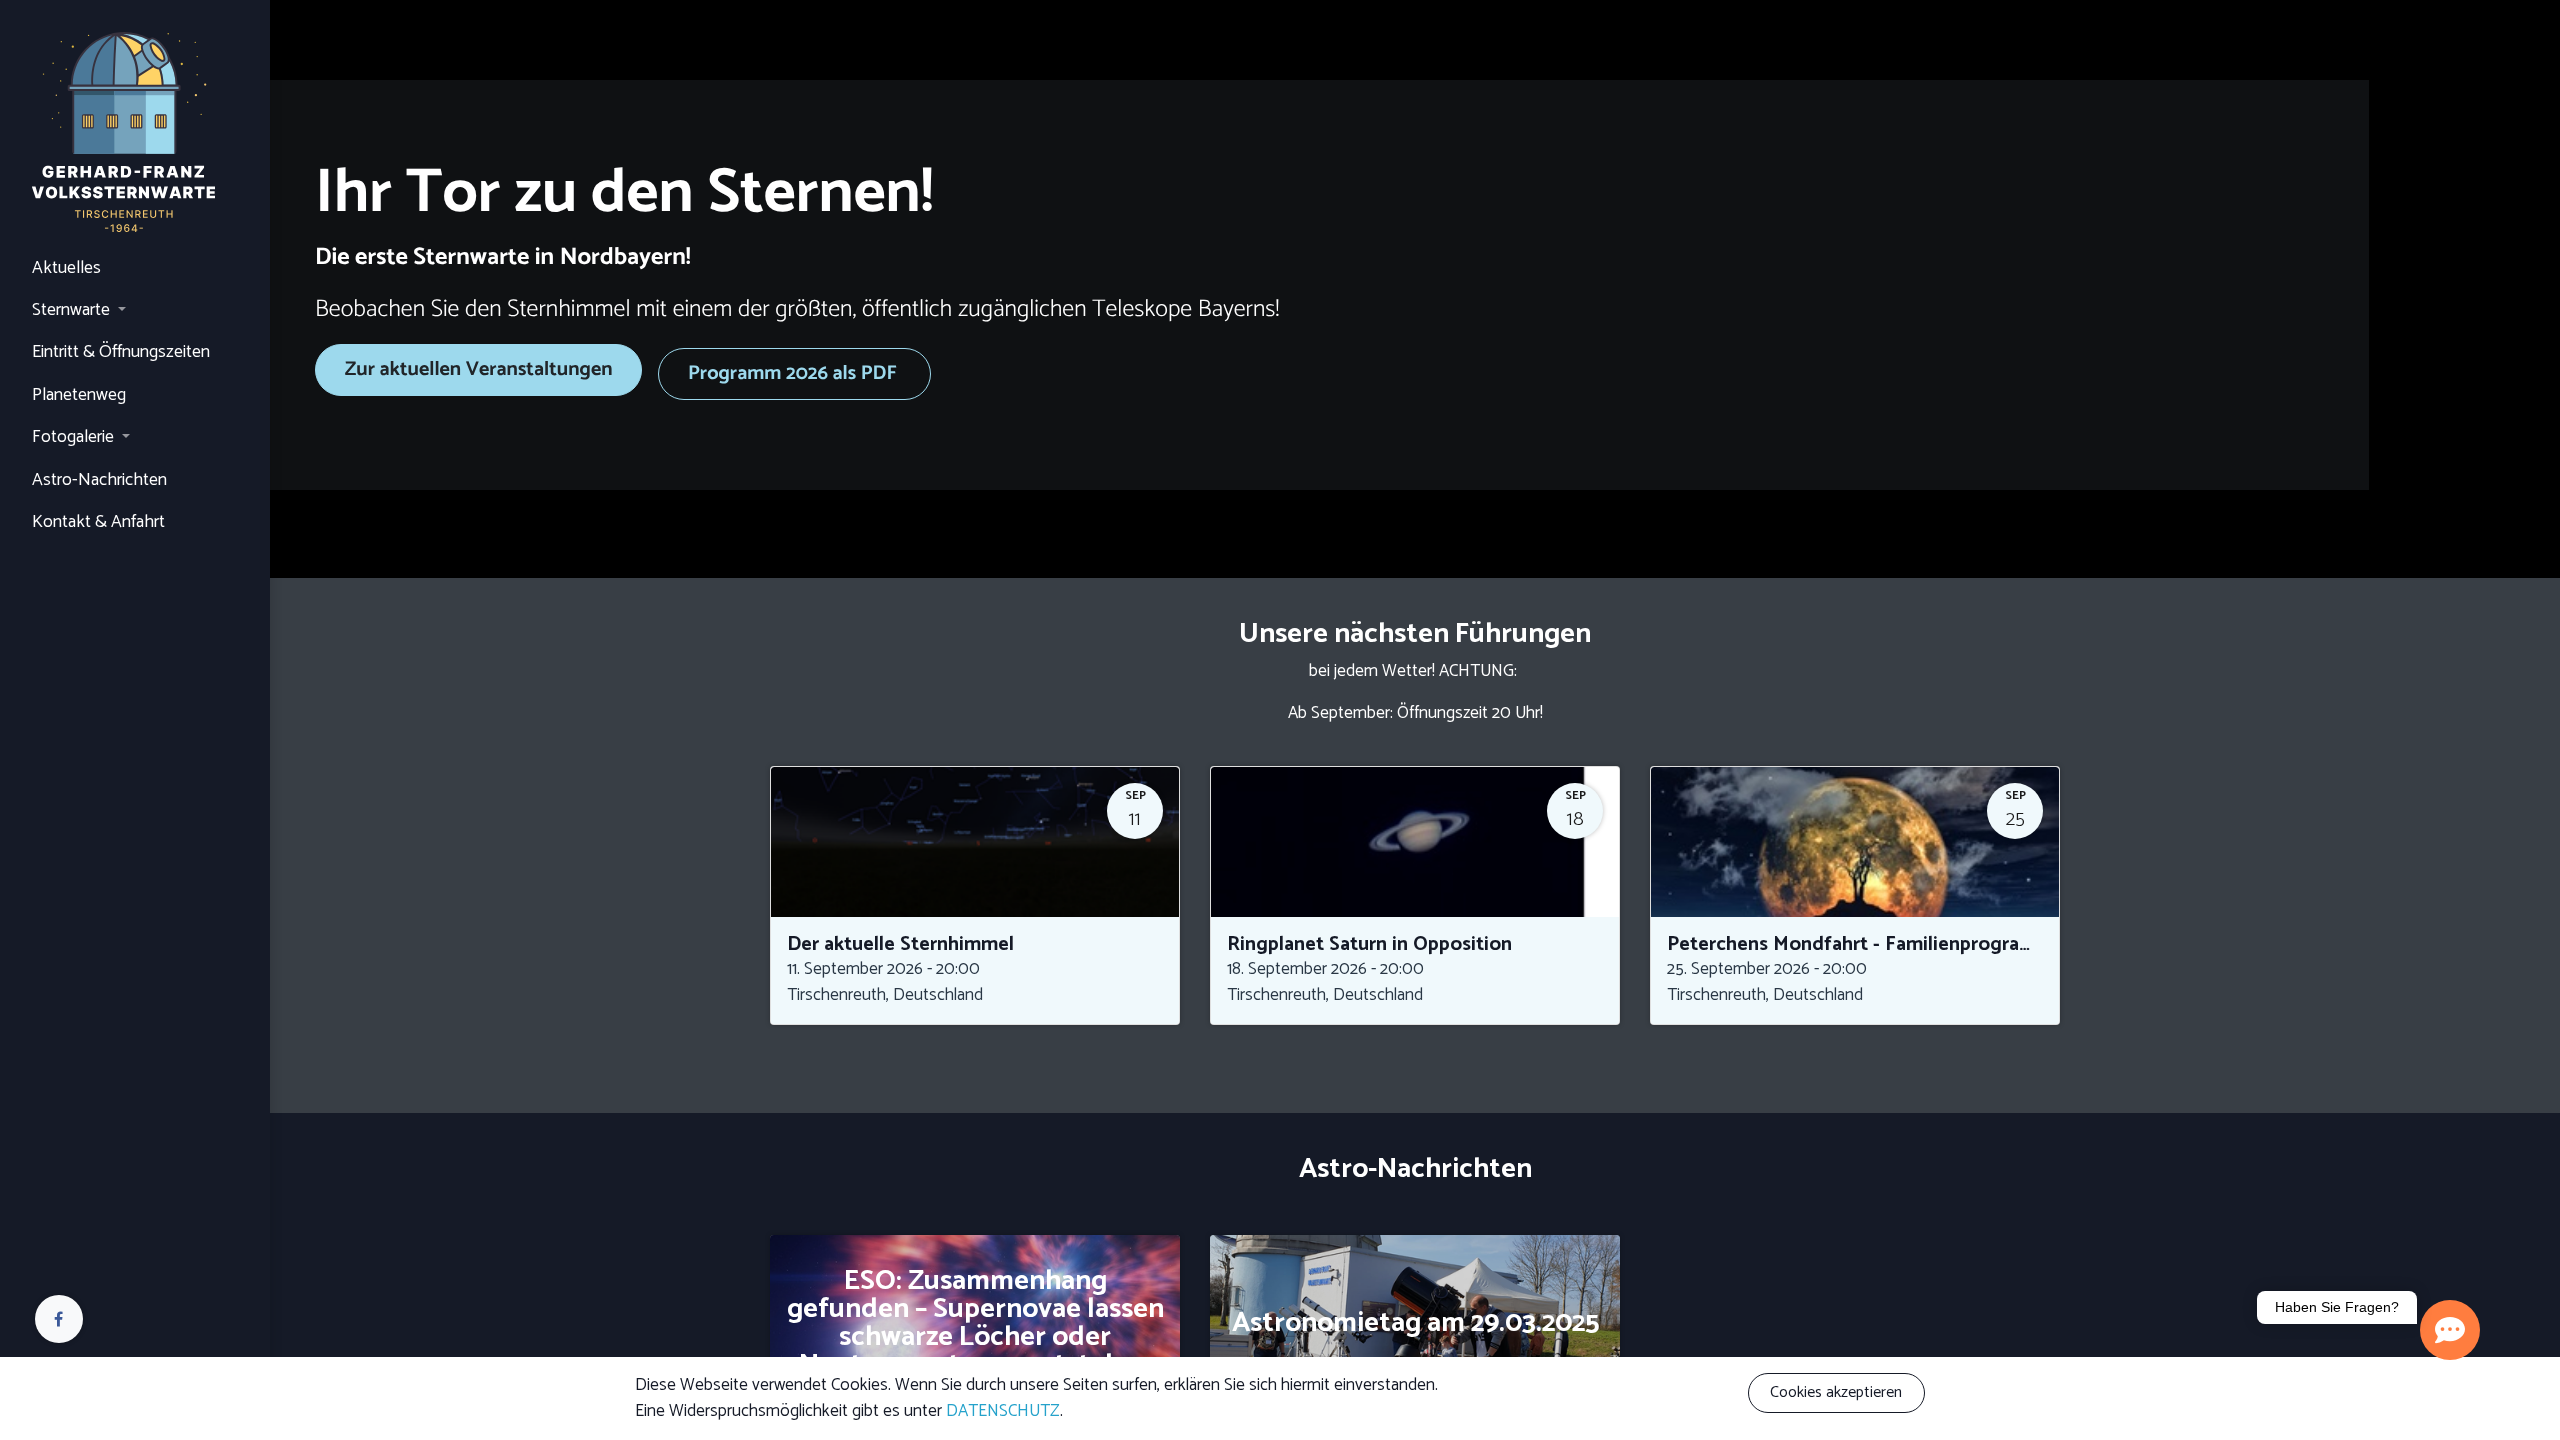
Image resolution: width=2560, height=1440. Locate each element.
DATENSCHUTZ (1003, 1411)
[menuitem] (135, 269)
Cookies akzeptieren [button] (1836, 1392)
